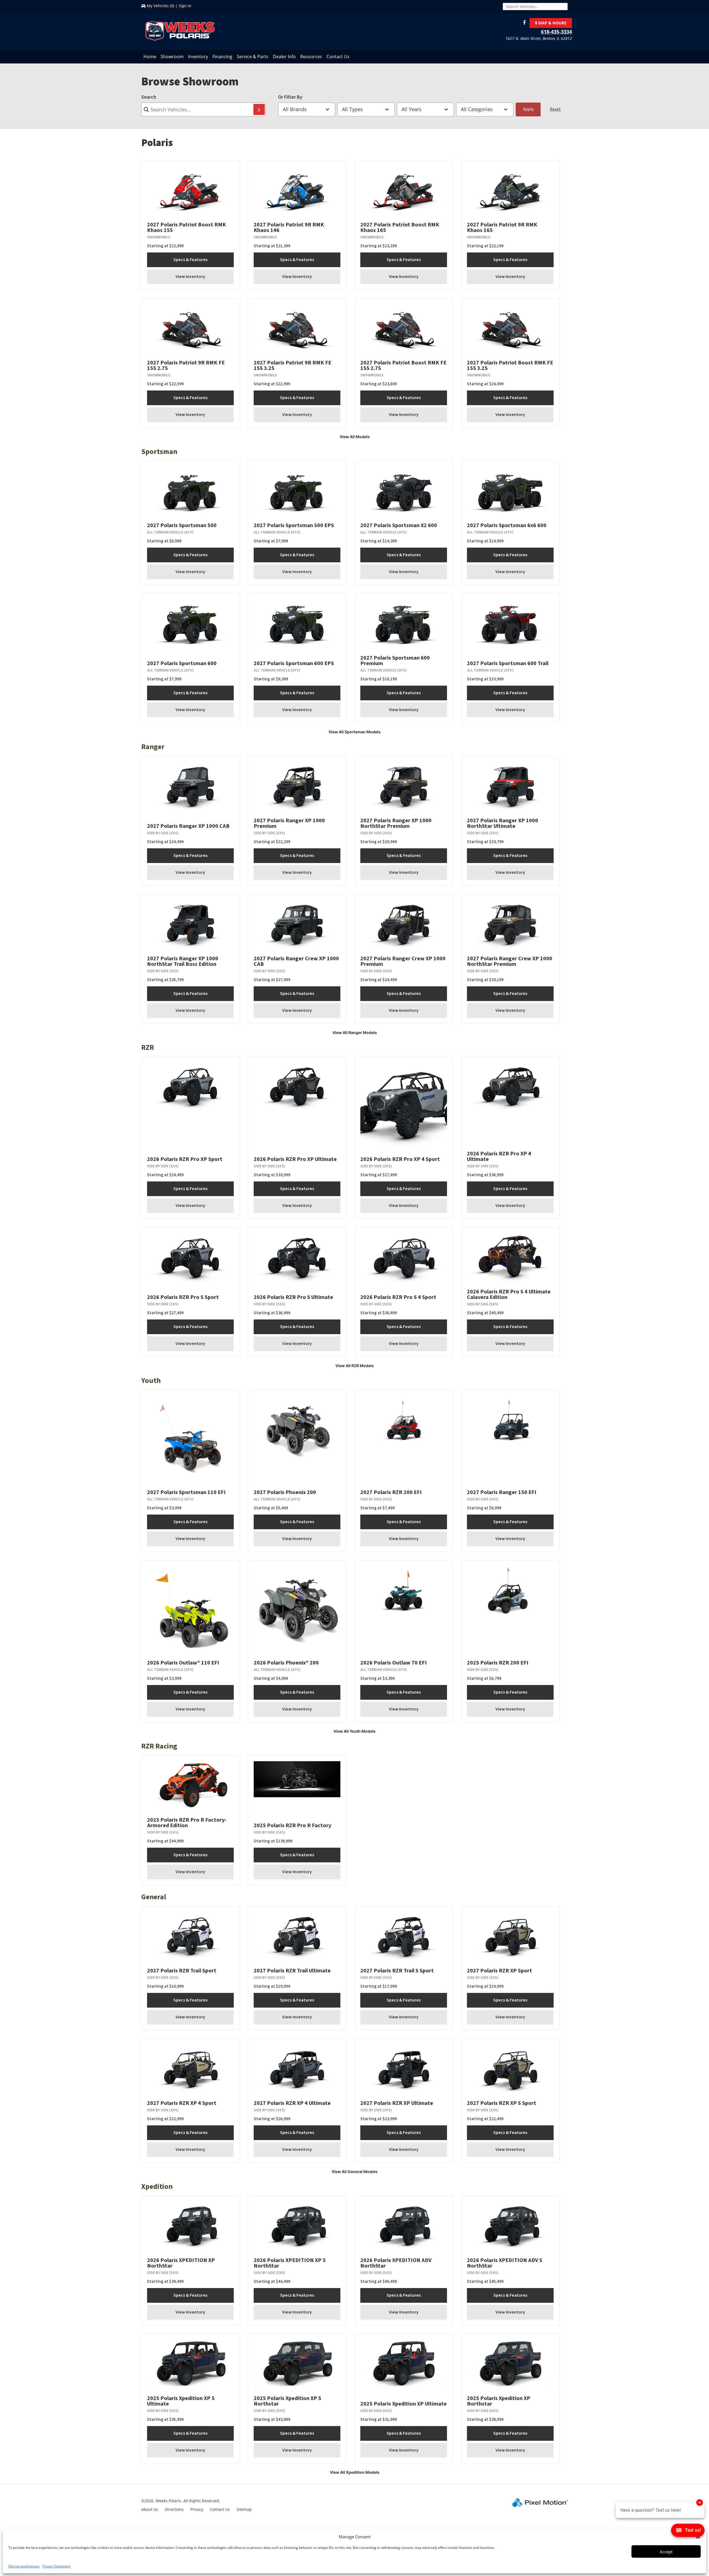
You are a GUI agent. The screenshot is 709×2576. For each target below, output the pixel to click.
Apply (528, 109)
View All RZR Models (355, 1366)
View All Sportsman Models (354, 732)
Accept (666, 2552)
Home (150, 57)
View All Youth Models (354, 1731)
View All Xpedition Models (355, 2472)
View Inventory (190, 277)
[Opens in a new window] (523, 23)
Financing (222, 57)
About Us (150, 2509)
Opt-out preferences (24, 2566)
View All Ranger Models (355, 1032)
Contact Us (338, 57)
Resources (311, 57)
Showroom (172, 57)
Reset (555, 109)
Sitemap (244, 2509)
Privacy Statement (56, 2566)
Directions (174, 2509)
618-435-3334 (556, 32)
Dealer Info (284, 57)
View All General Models (354, 2172)
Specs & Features (190, 260)
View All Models (355, 437)
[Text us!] (688, 2532)
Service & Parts (253, 57)
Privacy (197, 2509)
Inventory (198, 57)
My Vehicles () (160, 6)
